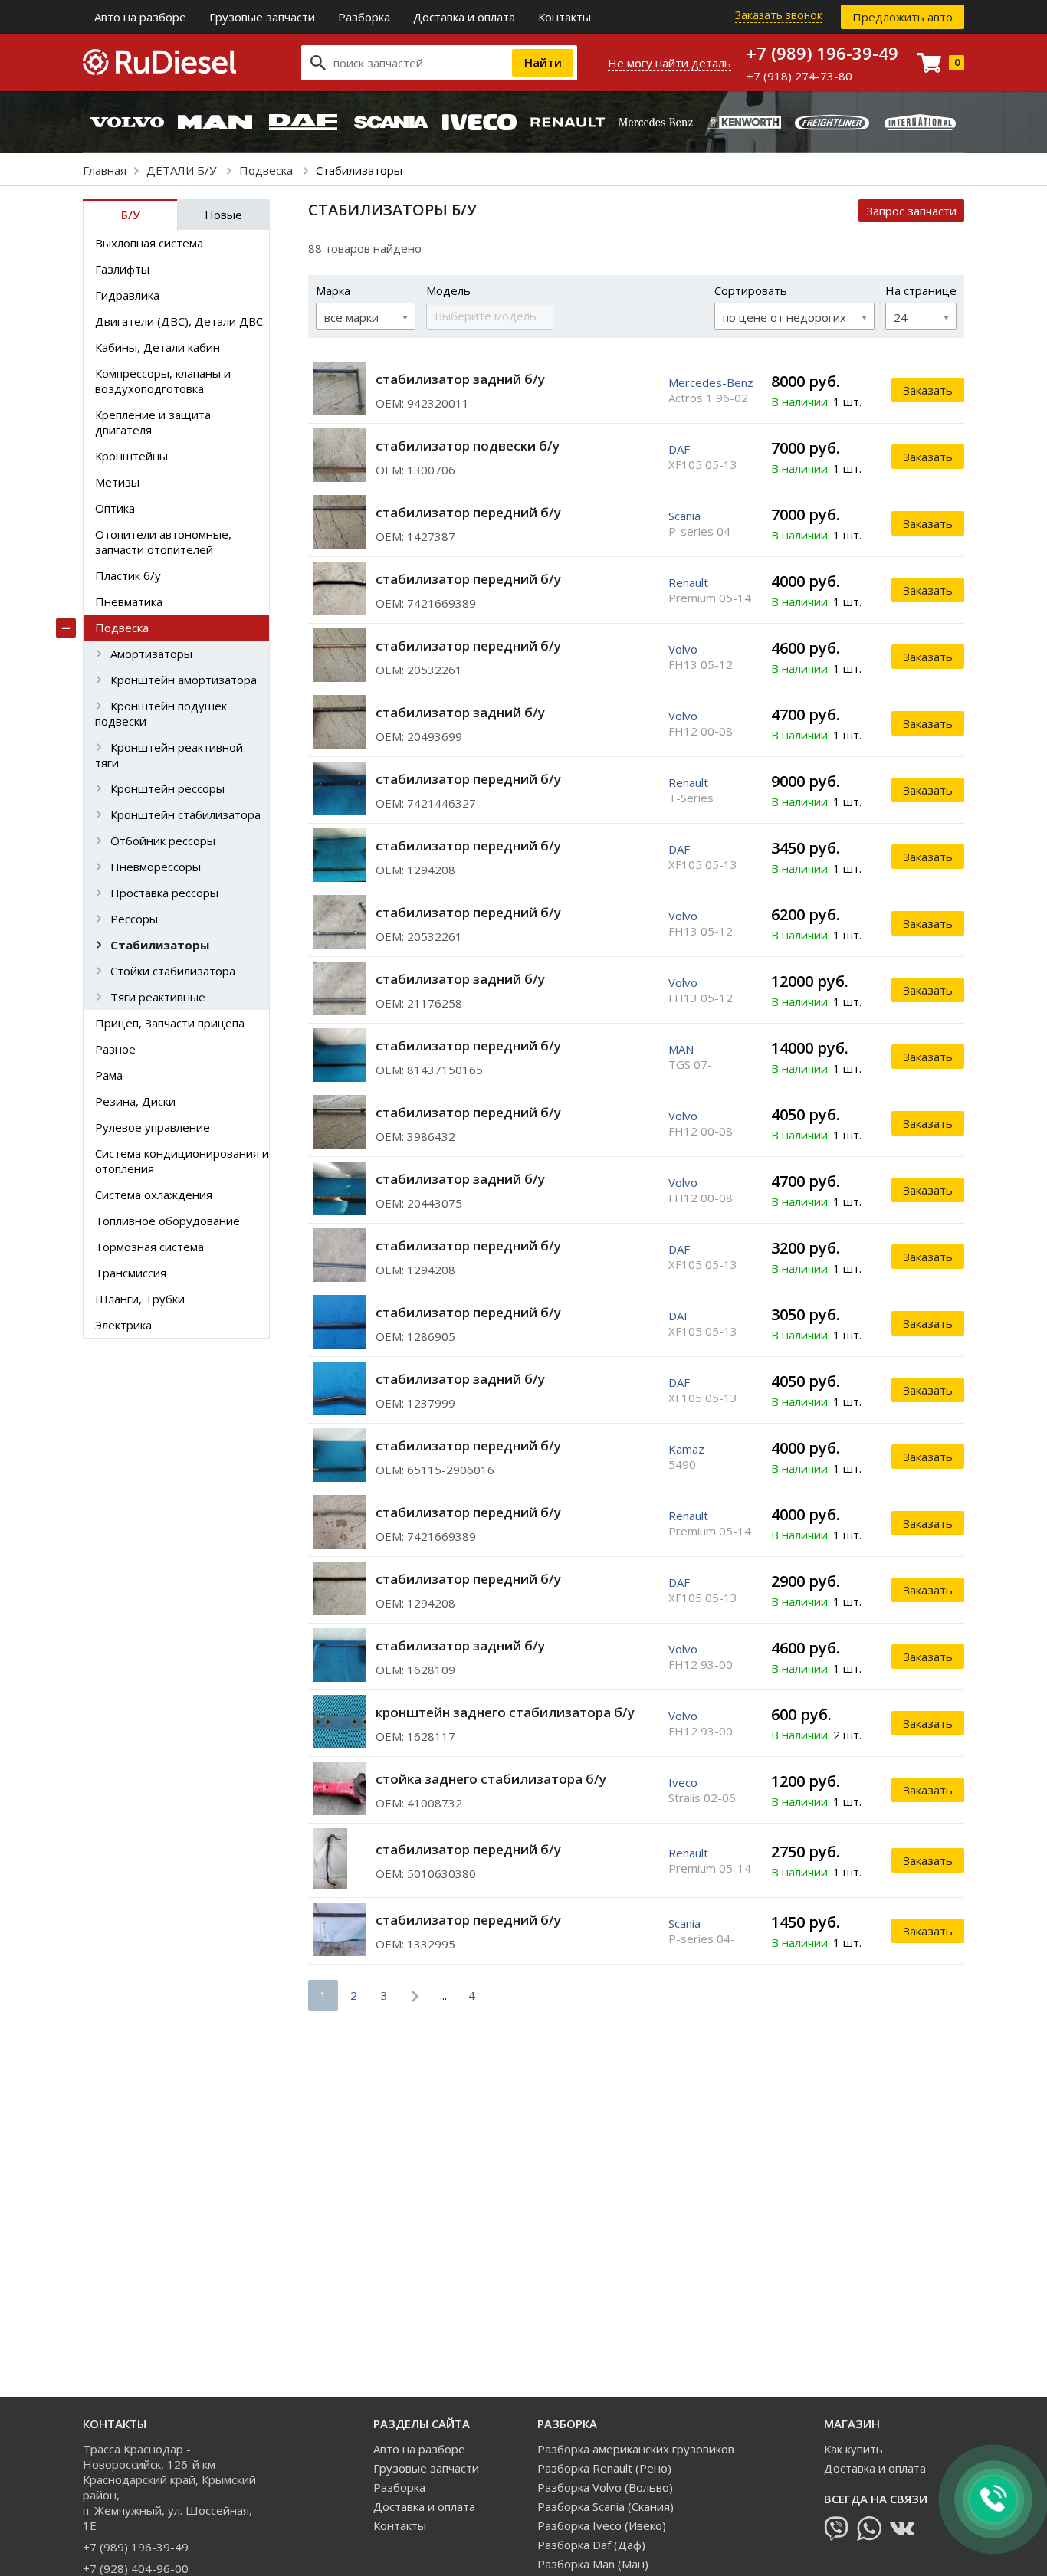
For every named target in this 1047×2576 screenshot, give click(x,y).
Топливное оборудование (167, 1221)
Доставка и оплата (464, 17)
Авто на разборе (140, 17)
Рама (109, 1075)
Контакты (565, 17)
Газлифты (122, 269)
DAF (679, 449)
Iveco (683, 1782)
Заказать (928, 390)
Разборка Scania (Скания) (606, 2506)
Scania (684, 516)
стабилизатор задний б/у (460, 379)
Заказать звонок (779, 15)
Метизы (117, 482)
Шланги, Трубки (140, 1299)
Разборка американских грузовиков (636, 2449)
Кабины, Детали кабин (158, 347)
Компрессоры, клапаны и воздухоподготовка (163, 381)
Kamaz (686, 1449)
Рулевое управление (153, 1127)
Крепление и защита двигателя (153, 422)
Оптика (115, 508)
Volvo (683, 649)
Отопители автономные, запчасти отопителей (163, 542)
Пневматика (129, 601)
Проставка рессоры (164, 893)
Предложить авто (903, 17)
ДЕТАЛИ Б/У (183, 170)
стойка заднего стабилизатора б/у (491, 1779)
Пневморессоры (156, 867)
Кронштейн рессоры (167, 788)
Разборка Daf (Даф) (591, 2545)
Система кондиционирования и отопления (182, 1161)
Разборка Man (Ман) (593, 2564)
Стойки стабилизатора (173, 971)
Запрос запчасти (911, 211)
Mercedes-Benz (711, 382)
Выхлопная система (149, 243)
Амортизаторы (151, 654)
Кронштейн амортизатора (184, 680)
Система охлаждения (154, 1195)
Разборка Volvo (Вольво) (605, 2487)
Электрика (123, 1325)
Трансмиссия (131, 1273)
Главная (105, 170)
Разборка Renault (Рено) (604, 2468)
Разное (115, 1049)
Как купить (853, 2449)
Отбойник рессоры (163, 841)
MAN (681, 1049)
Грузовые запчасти (262, 17)
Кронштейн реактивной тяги (169, 755)
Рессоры (134, 919)
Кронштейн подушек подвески (161, 713)
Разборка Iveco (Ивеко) (602, 2525)
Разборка (364, 17)
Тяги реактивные (158, 997)
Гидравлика (127, 295)
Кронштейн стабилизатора (185, 814)
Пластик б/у (128, 575)
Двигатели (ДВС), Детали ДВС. (180, 321)
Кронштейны (131, 456)
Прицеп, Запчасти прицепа (170, 1023)
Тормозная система (149, 1247)
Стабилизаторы (160, 945)
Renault (688, 582)
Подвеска (267, 170)
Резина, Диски (135, 1101)
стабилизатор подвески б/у (468, 446)
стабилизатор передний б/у (468, 512)
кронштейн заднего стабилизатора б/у (505, 1712)
